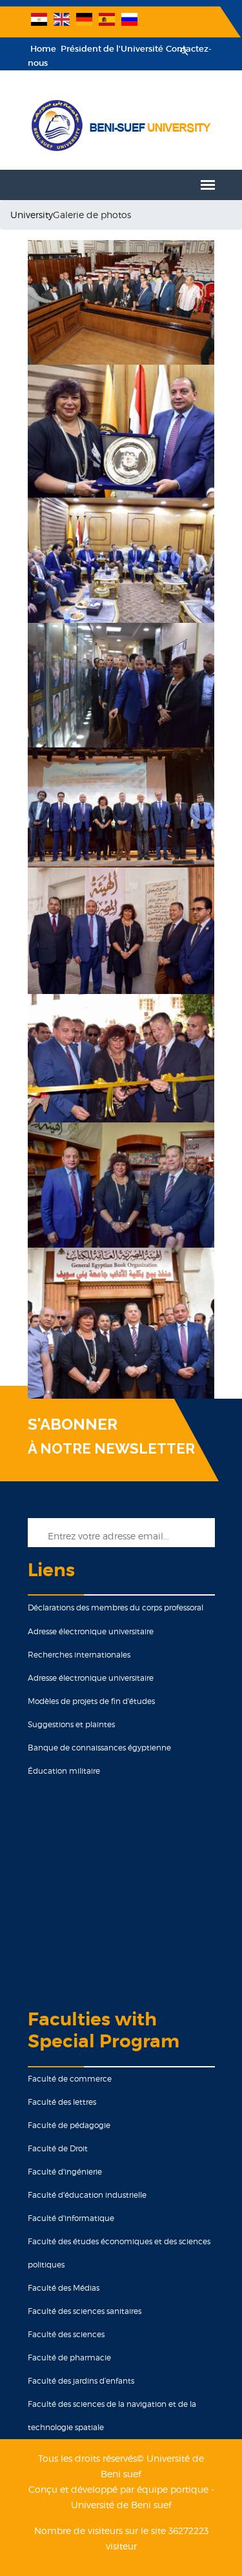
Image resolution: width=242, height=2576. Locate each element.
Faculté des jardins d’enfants (81, 2381)
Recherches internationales (79, 1655)
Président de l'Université (111, 49)
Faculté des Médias (64, 2288)
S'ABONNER (73, 1425)
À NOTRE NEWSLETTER (111, 1448)
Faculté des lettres (62, 2102)
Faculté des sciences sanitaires (85, 2311)
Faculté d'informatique (71, 2218)
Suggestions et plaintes (71, 1724)
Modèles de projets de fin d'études (91, 1701)
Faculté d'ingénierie (65, 2172)
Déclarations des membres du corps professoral (116, 1607)
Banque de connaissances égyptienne (99, 1748)
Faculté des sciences (66, 2334)
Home (43, 49)
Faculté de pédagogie (69, 2125)
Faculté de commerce (70, 2079)
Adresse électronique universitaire (91, 1631)
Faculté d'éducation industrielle (87, 2195)
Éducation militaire (64, 1771)
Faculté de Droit (58, 2148)
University (32, 215)
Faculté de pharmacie (69, 2358)
